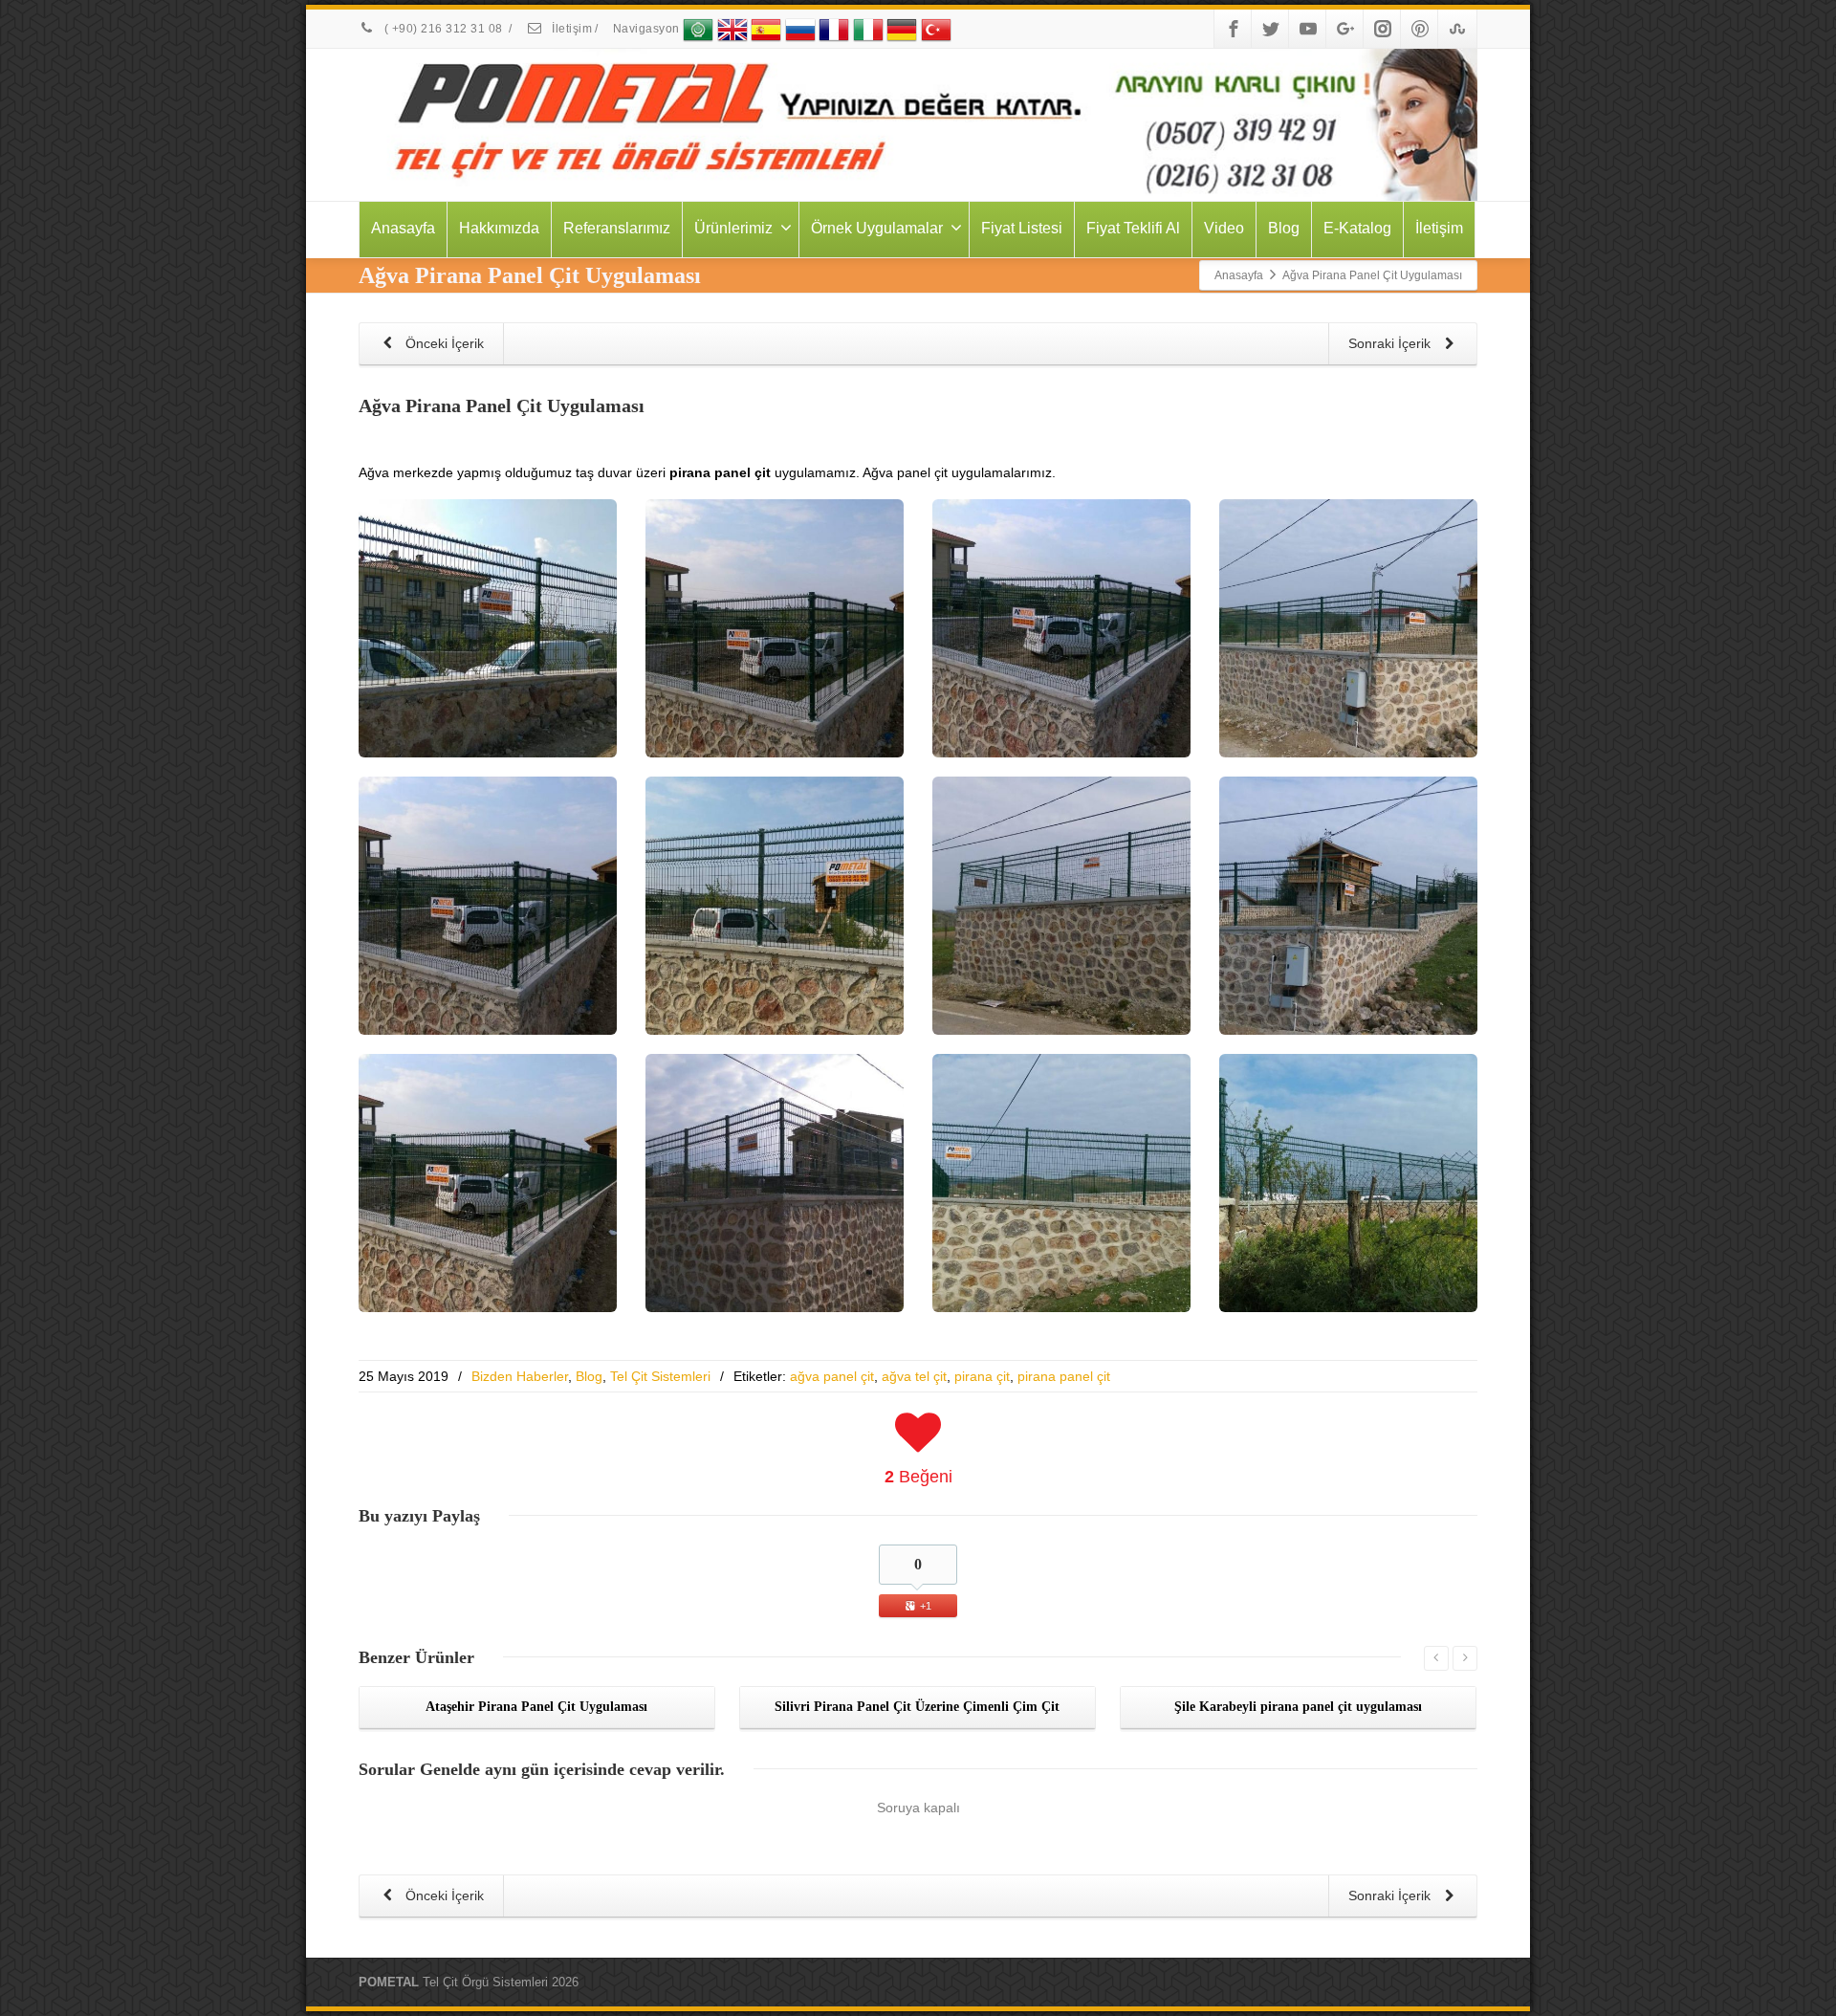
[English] (732, 29)
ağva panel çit (832, 1376)
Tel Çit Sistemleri (660, 1376)
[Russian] (800, 29)
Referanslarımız (617, 228)
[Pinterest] (1420, 29)
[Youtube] (1308, 29)
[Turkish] (936, 29)
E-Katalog (1357, 228)
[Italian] (868, 29)
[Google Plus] (1345, 29)
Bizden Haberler (520, 1376)
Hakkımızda (499, 228)
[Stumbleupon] (1457, 29)
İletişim (571, 29)
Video (1224, 228)
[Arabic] (698, 29)
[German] (902, 29)
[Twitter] (1271, 29)
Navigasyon (648, 29)
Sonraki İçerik (1391, 343)
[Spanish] (766, 29)
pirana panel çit (1064, 1376)
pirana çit (982, 1376)
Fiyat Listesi (1022, 228)
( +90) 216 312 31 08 (443, 29)
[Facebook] (1234, 29)
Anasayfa (403, 228)
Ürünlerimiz (733, 228)
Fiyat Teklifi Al (1133, 228)
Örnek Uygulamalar (877, 228)
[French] (834, 29)
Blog (1284, 228)
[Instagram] (1383, 29)
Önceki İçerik (443, 343)
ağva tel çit (914, 1376)
